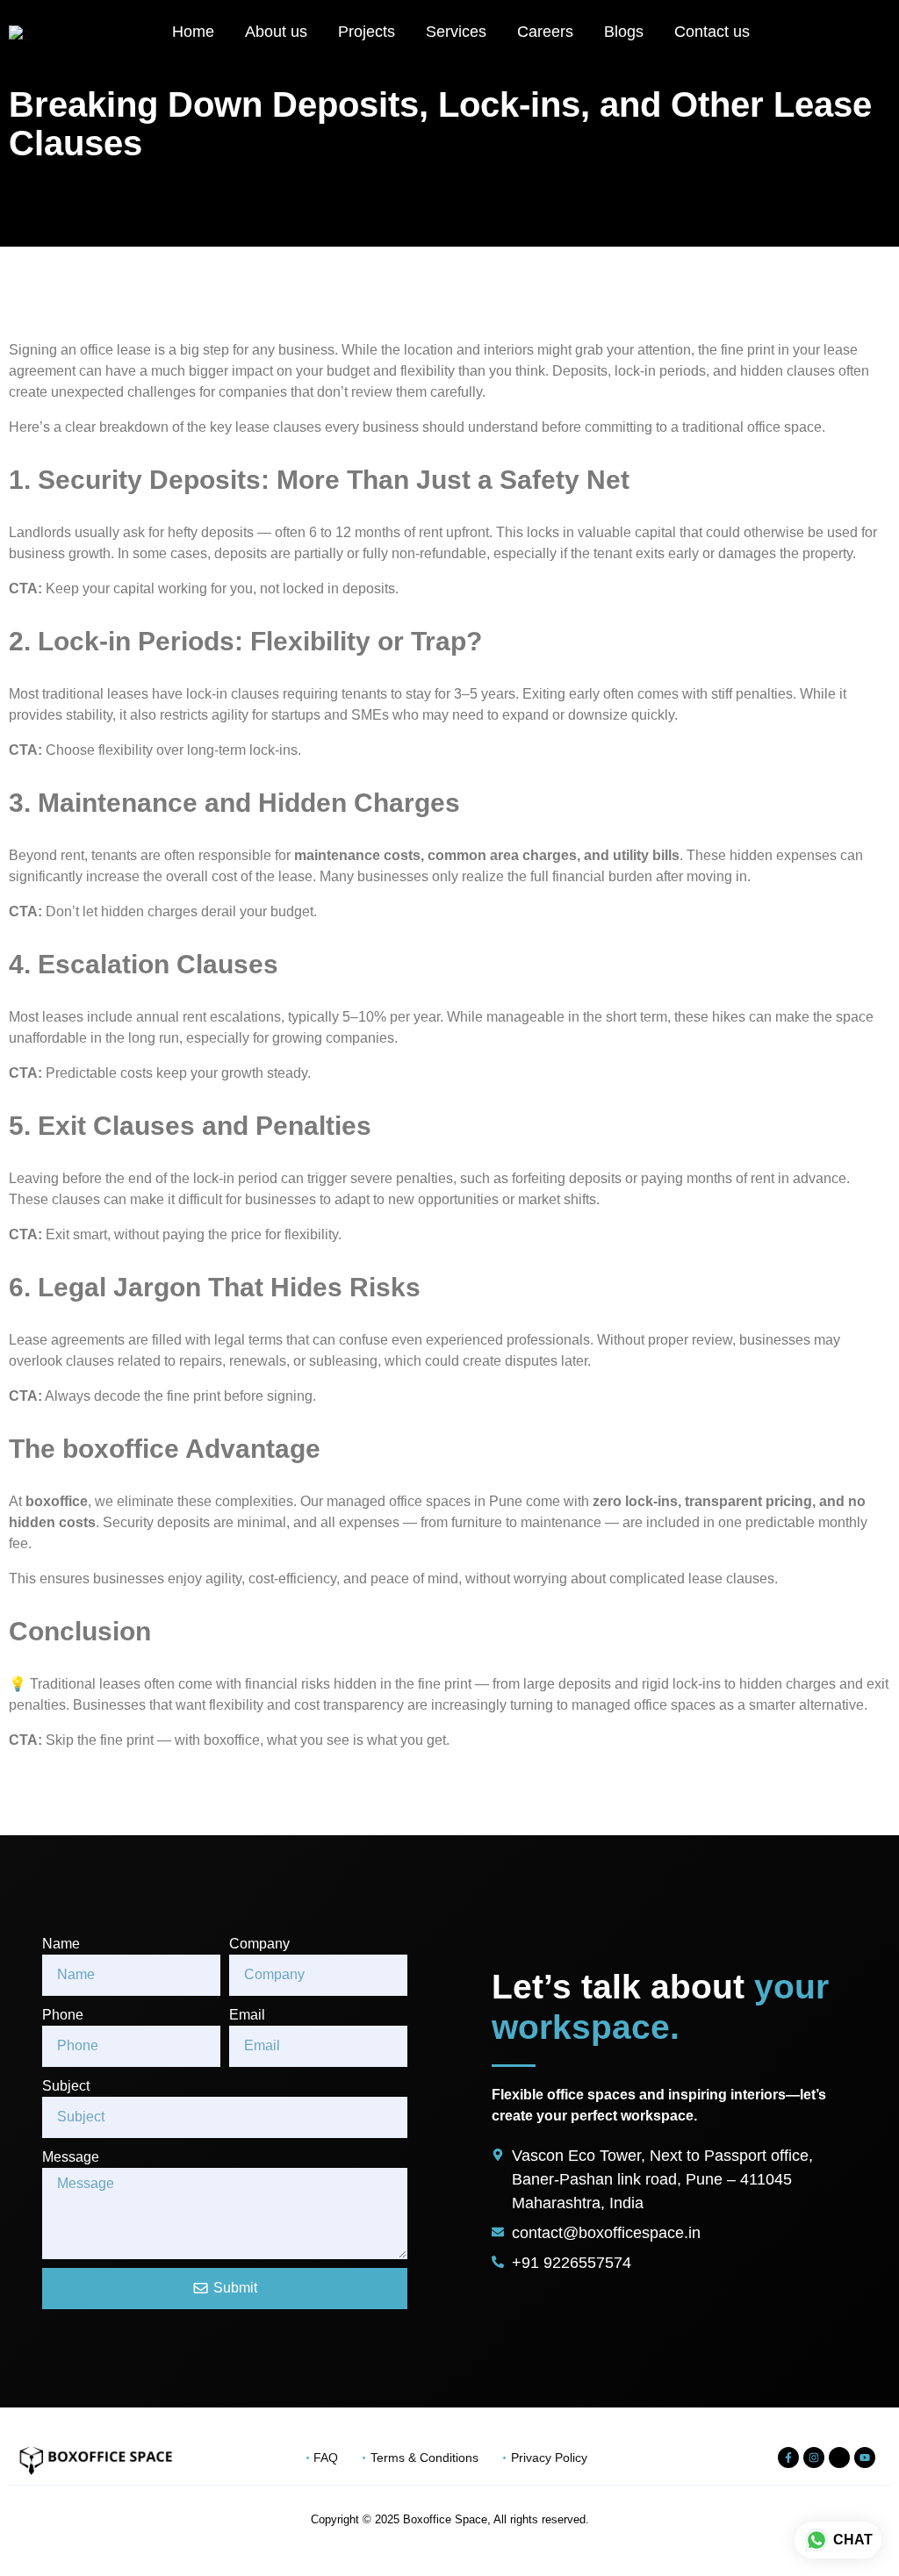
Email (247, 2015)
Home (193, 32)
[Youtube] (865, 2458)
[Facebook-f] (788, 2458)
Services (456, 32)
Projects (367, 32)
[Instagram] (814, 2458)
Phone (63, 2015)
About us (276, 32)
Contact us (712, 32)
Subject (66, 2086)
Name (61, 1944)
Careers (545, 32)
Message (71, 2157)
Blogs (624, 32)
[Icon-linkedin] (839, 2458)
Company (259, 1944)
